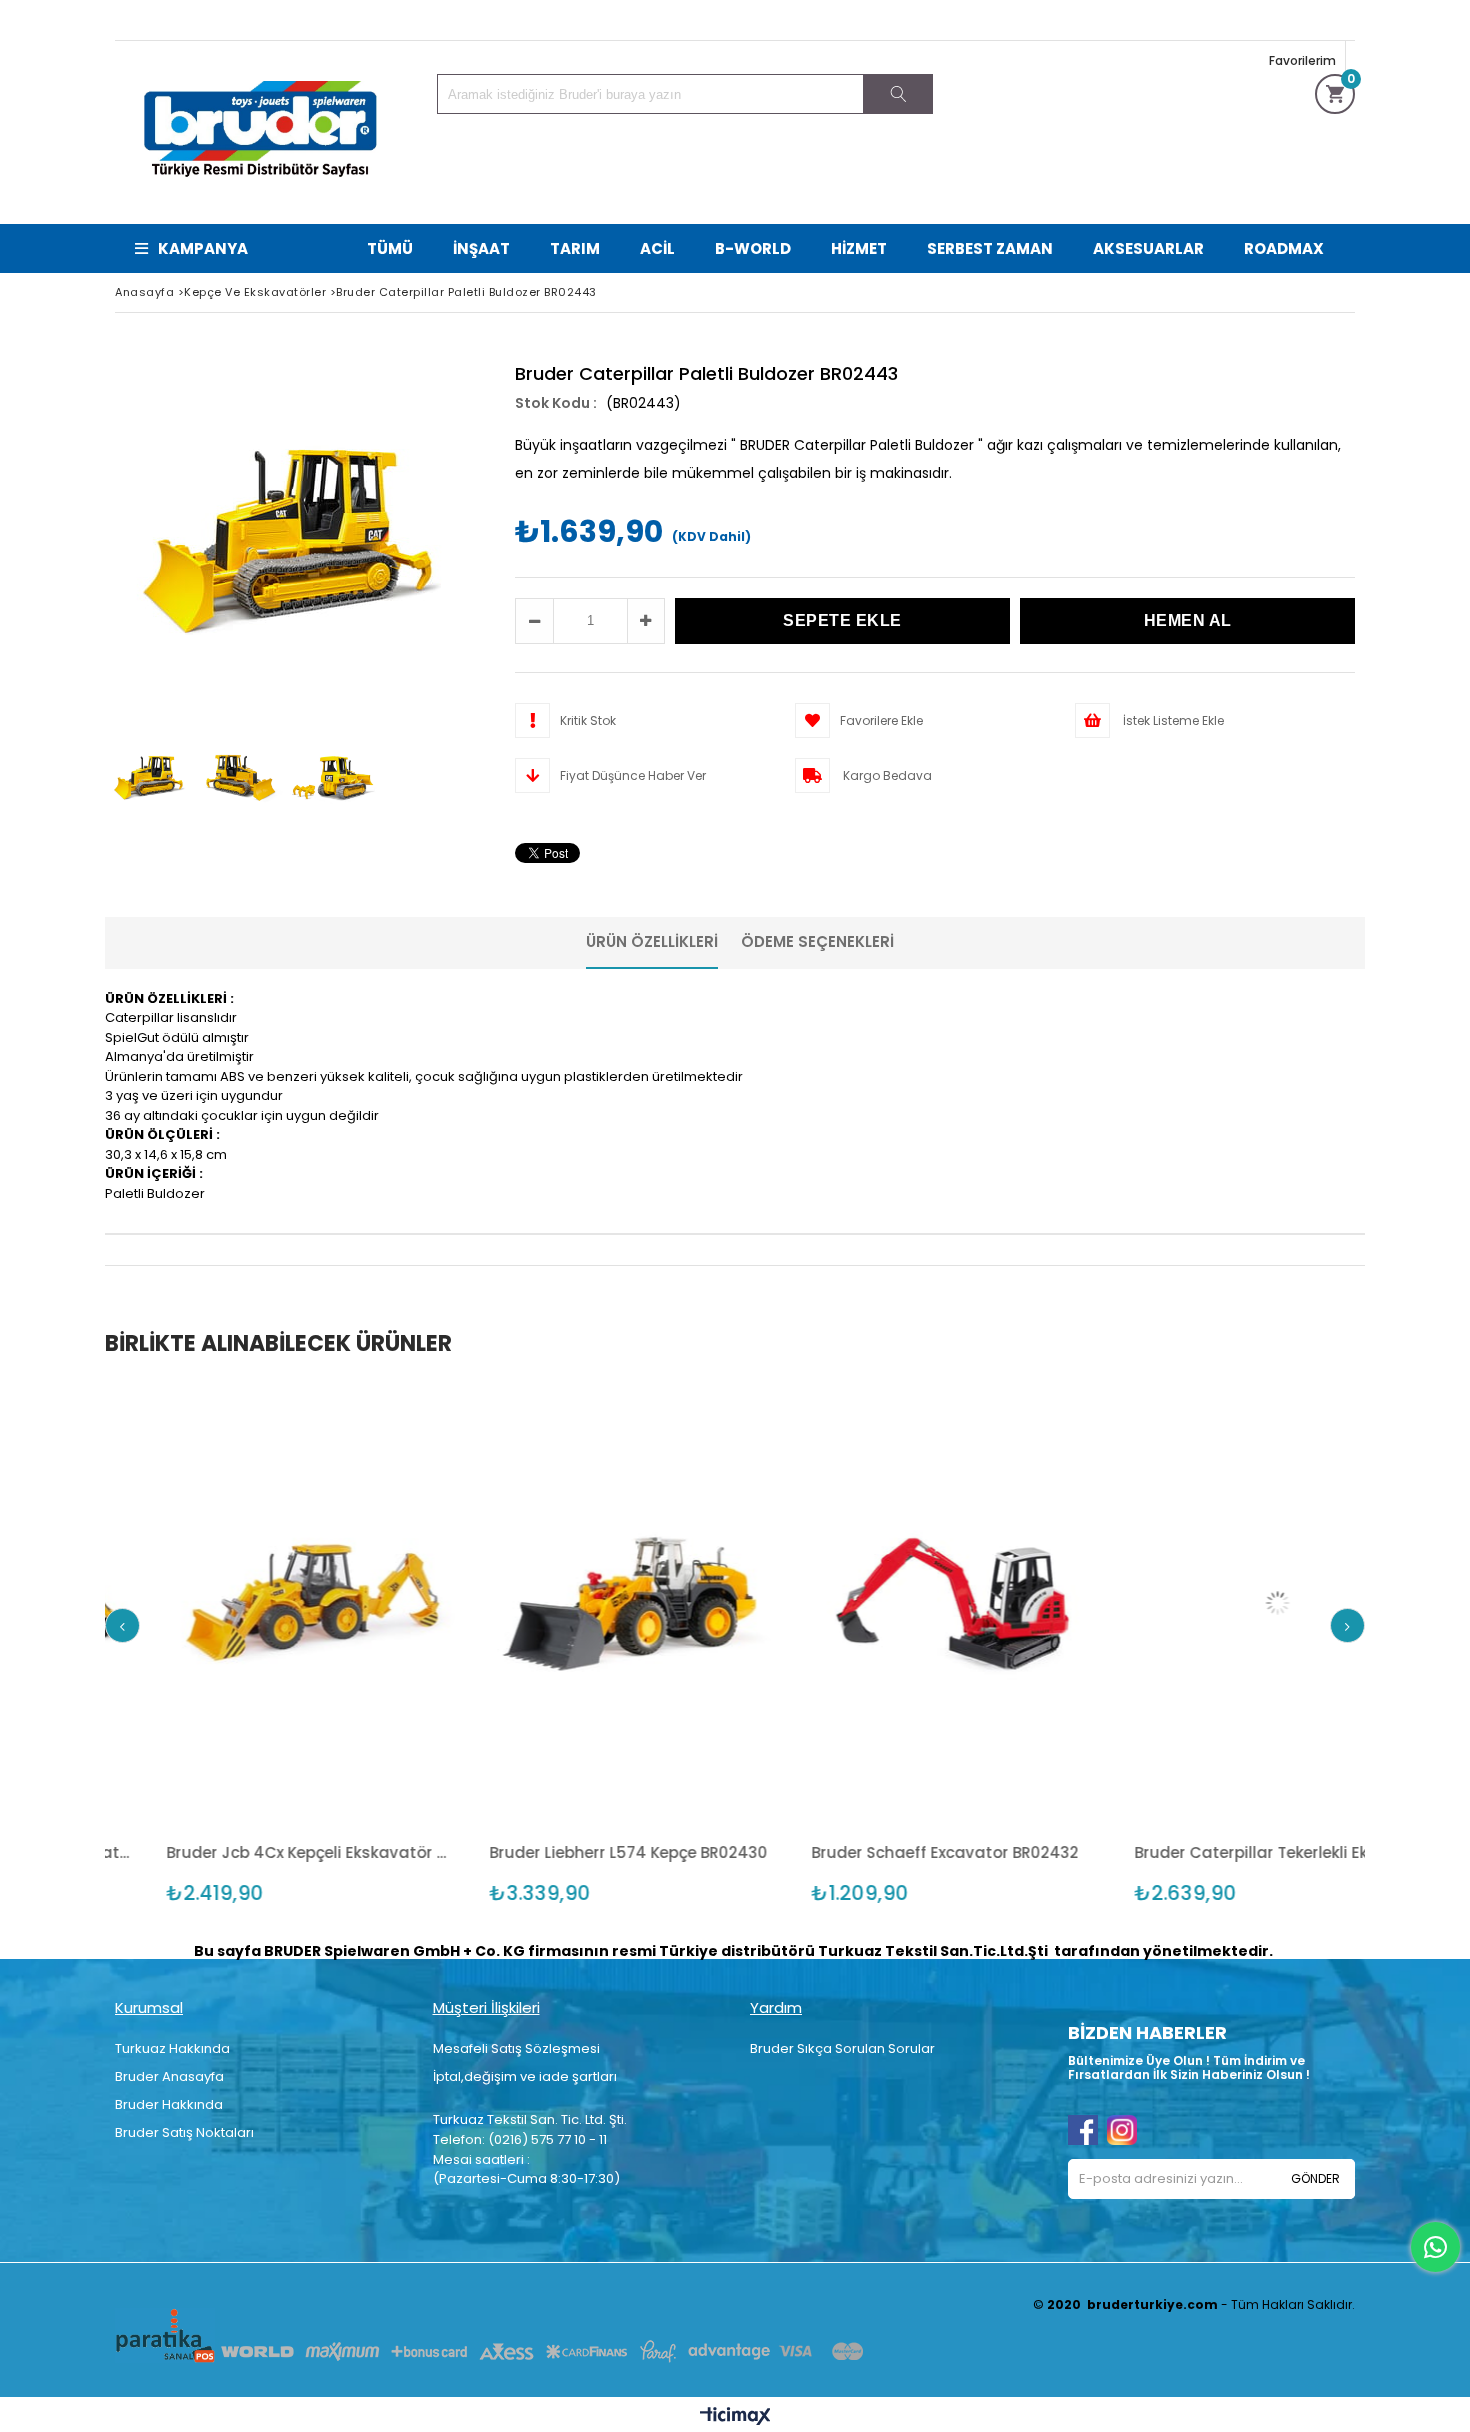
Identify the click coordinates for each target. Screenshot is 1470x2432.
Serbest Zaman (990, 248)
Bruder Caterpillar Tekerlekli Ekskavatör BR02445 (1111, 1852)
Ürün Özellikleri (652, 941)
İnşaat (481, 248)
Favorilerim (1302, 60)
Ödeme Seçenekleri (817, 941)
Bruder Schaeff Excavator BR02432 (779, 1852)
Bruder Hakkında (169, 2104)
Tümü (390, 248)
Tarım (575, 248)
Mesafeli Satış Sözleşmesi (516, 2048)
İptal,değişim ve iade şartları (525, 2076)
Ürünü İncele (214, 1600)
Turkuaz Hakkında (172, 2048)
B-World (753, 248)
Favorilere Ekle (143, 1600)
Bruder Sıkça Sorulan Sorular (842, 2048)
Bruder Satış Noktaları (184, 2132)
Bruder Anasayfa (169, 2076)
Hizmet (859, 248)
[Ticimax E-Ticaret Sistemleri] (735, 2417)
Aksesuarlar (1148, 248)
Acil (657, 248)
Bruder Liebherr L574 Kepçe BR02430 (462, 1852)
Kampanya (203, 248)
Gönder (1315, 2178)
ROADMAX (1284, 248)
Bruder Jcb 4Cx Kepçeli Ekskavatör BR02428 (144, 1852)
